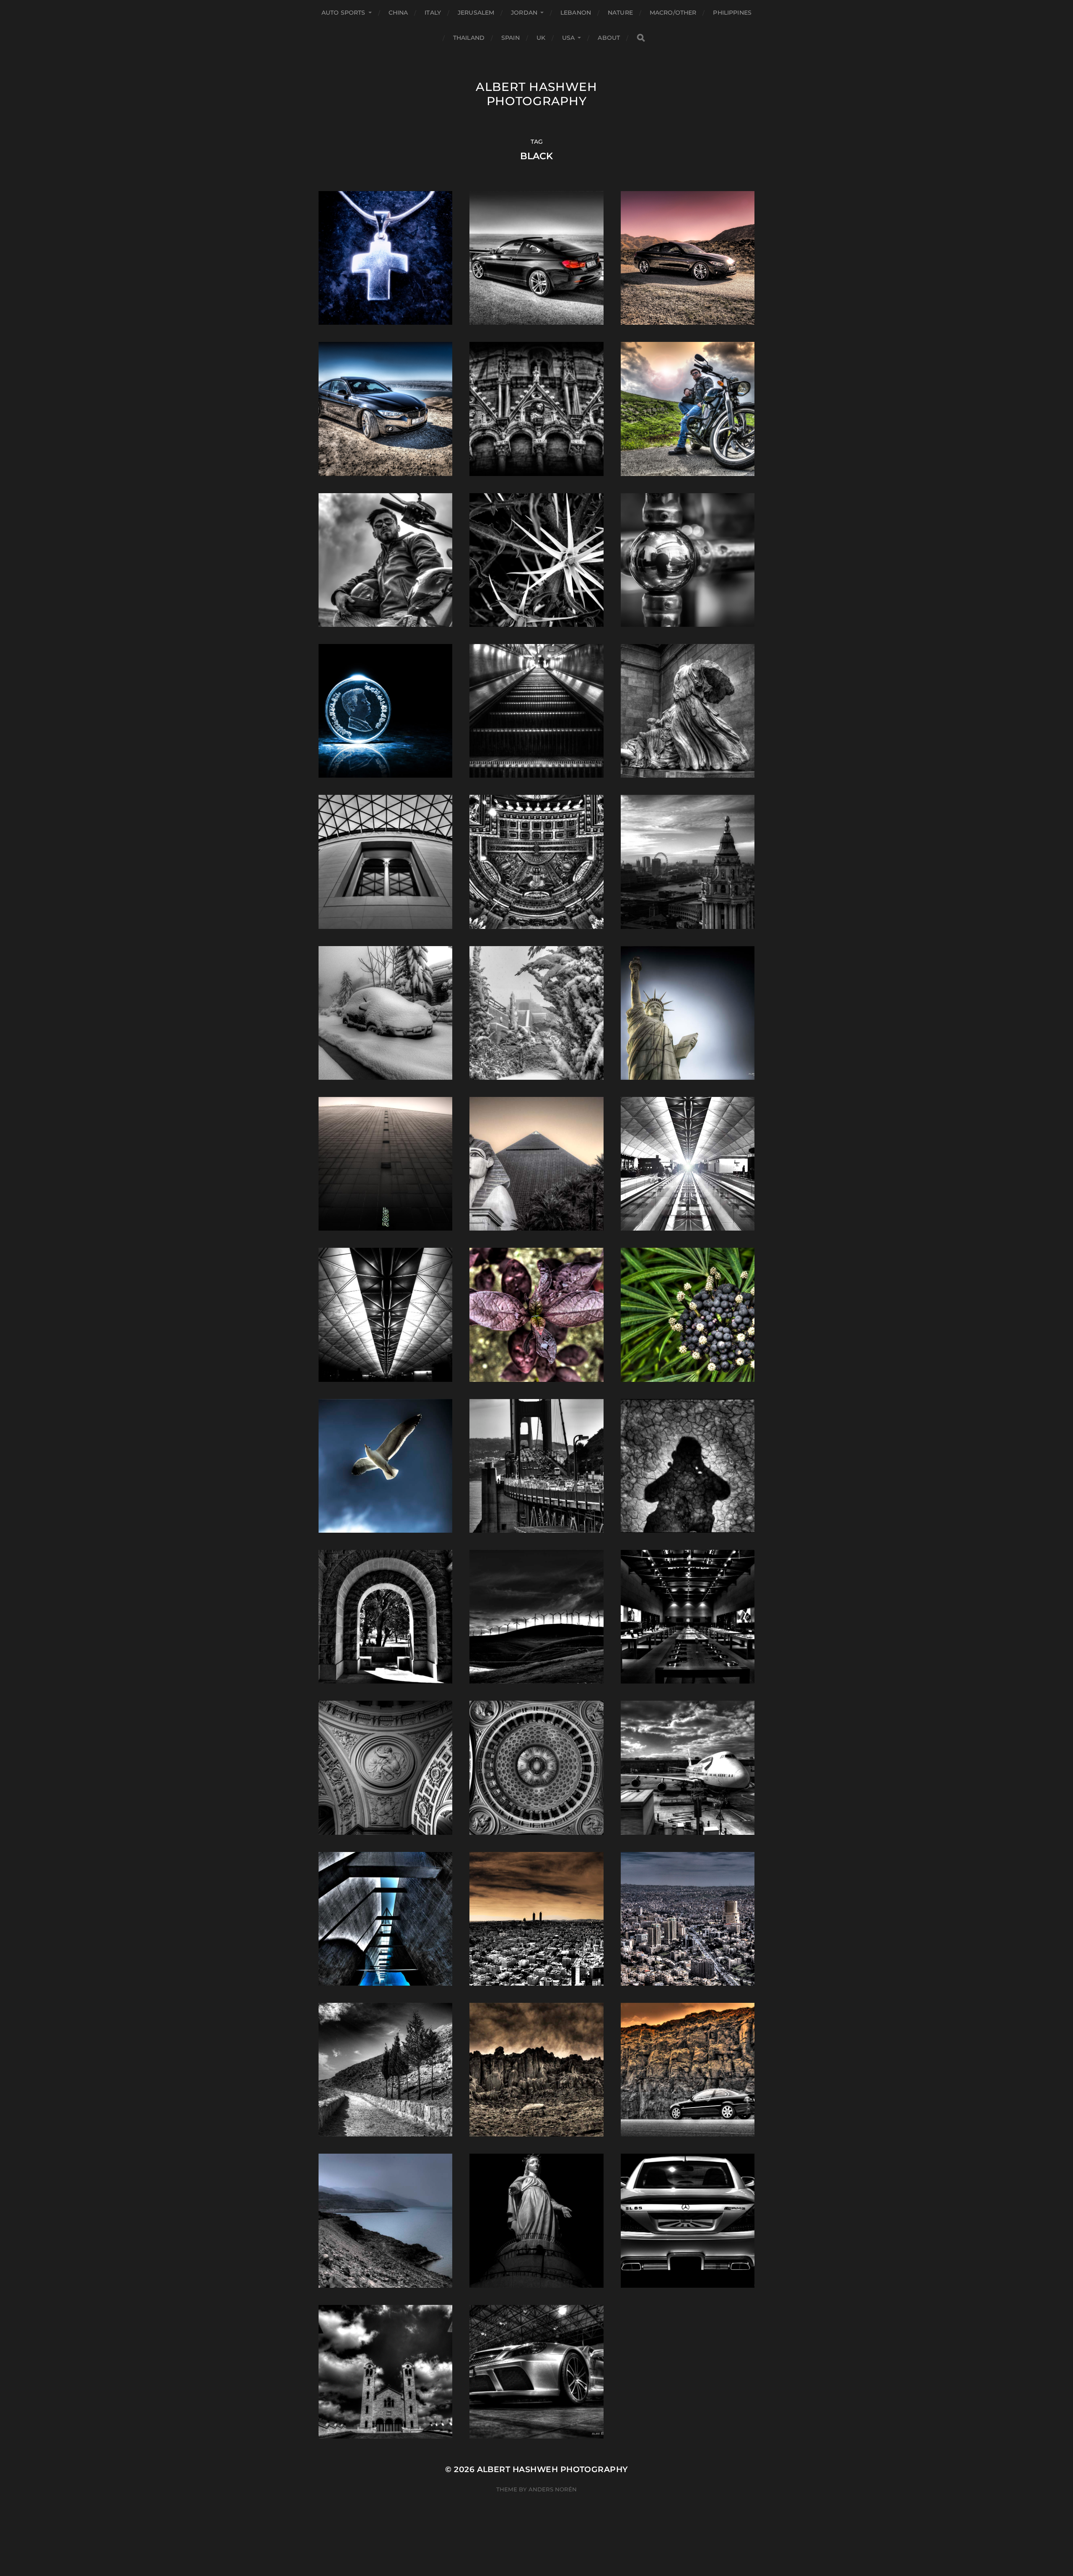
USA (568, 38)
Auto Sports (343, 13)
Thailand (469, 38)
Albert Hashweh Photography (536, 94)
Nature (620, 13)
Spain (511, 38)
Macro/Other (673, 13)
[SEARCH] (641, 38)
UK (541, 38)
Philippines (732, 13)
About (609, 38)
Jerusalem (476, 13)
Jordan (524, 13)
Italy (433, 13)
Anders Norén (553, 2489)
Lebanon (576, 13)
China (398, 13)
